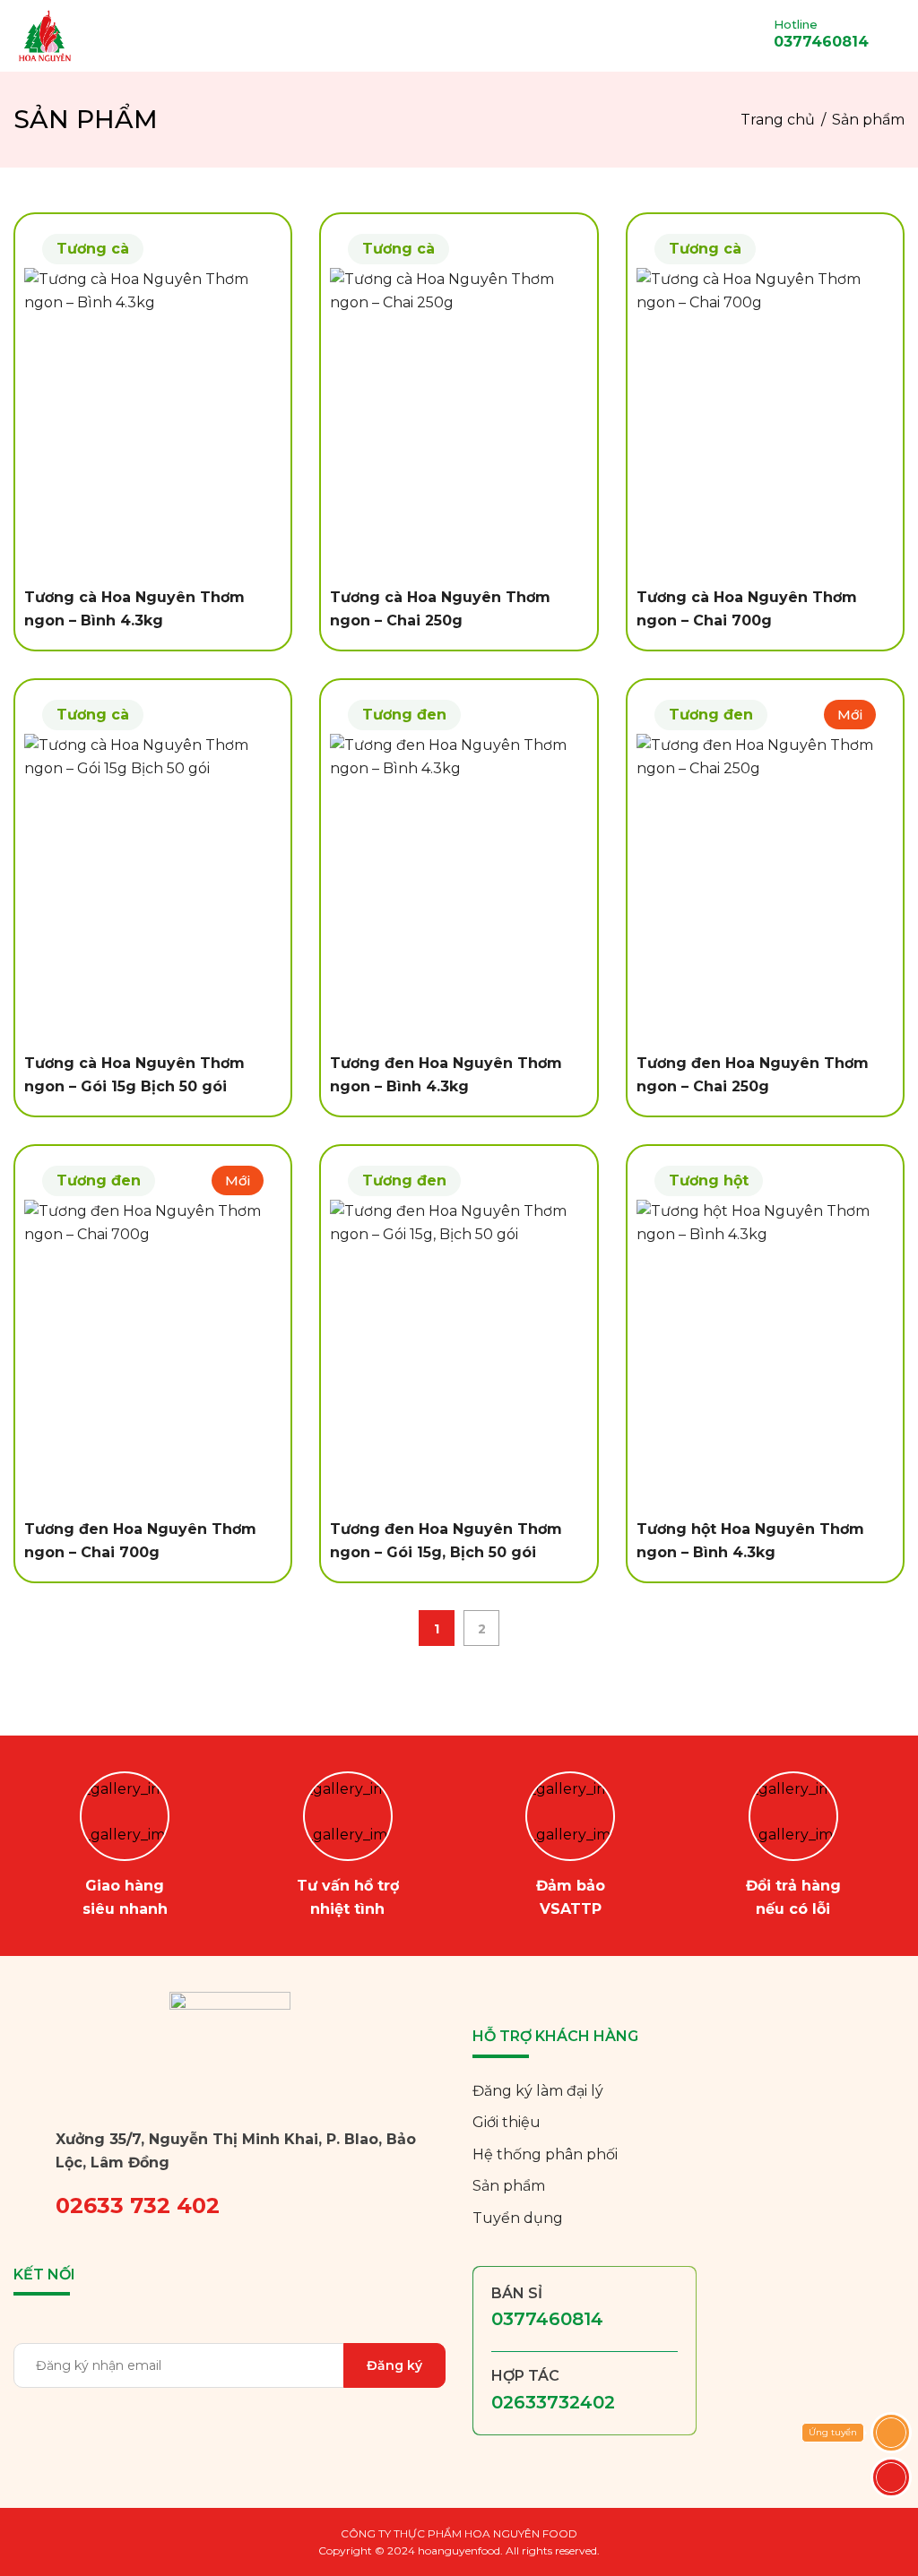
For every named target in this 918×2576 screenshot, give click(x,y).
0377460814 (547, 2319)
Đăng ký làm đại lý (538, 2091)
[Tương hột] (765, 1354)
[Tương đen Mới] (765, 888)
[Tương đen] (459, 888)
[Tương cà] (153, 422)
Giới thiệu (507, 2122)
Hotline (796, 25)
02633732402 (553, 2402)
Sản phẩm (509, 2186)
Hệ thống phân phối (545, 2154)
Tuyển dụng (518, 2218)
